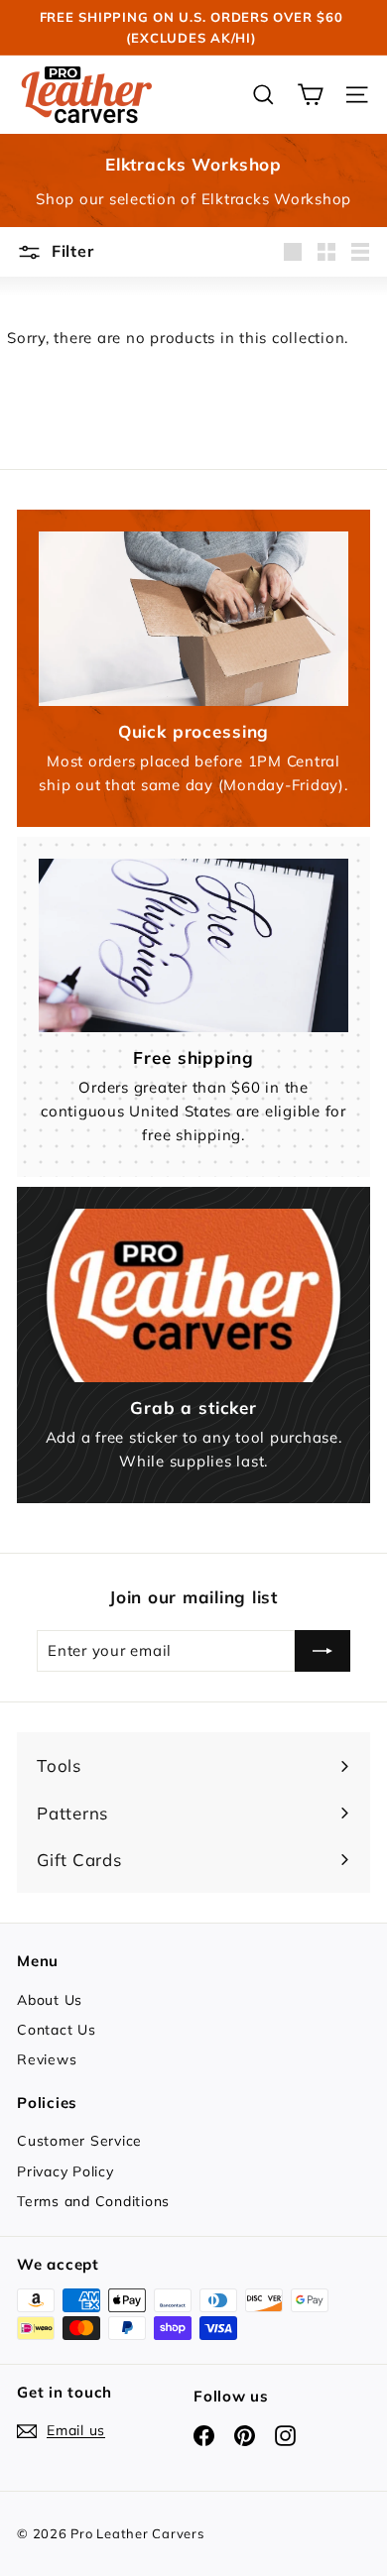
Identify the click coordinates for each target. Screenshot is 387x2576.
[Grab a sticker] (193, 1296)
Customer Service (79, 2141)
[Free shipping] (193, 946)
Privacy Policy (65, 2171)
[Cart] (310, 95)
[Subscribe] (322, 1651)
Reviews (47, 2059)
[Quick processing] (193, 619)
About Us (50, 2000)
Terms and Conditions (93, 2201)
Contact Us (57, 2030)
